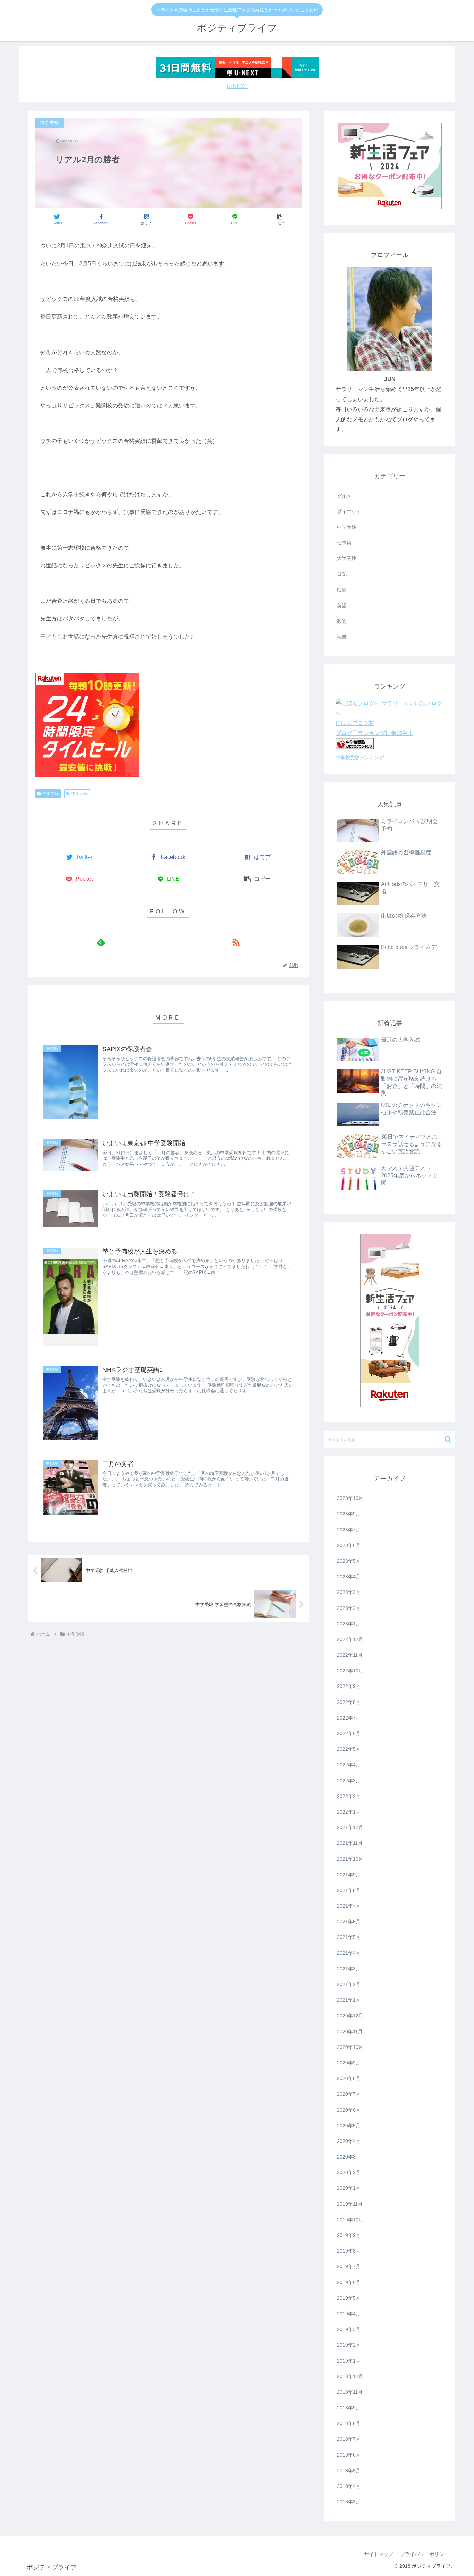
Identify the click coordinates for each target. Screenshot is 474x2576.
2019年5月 (349, 2298)
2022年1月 (349, 1812)
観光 (342, 621)
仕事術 (344, 543)
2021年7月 (349, 1906)
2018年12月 (350, 2376)
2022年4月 (349, 1765)
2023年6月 (349, 1545)
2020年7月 (349, 2094)
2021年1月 (349, 2000)
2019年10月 (350, 2220)
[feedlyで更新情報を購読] (101, 942)
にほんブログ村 (355, 723)
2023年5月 (349, 1561)
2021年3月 (349, 1969)
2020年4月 (349, 2141)
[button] (280, 219)
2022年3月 (349, 1781)
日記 (342, 574)
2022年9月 (349, 1686)
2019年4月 (349, 2314)
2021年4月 (349, 1953)
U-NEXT (237, 86)
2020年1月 (349, 2188)
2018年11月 (350, 2392)
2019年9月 (349, 2235)
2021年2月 (349, 1984)
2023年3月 (349, 1592)
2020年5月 (349, 2126)
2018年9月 (349, 2408)
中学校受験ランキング (360, 758)
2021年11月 (350, 1843)
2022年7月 (349, 1718)
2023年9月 (349, 1514)
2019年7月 (349, 2266)
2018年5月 (349, 2471)
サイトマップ (379, 2554)
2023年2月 (349, 1608)
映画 (342, 590)
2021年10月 (350, 1859)
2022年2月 (349, 1796)
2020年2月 (349, 2172)
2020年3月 (349, 2157)
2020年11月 (350, 2032)
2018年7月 (349, 2439)
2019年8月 (349, 2251)
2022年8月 (349, 1702)
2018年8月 (349, 2423)
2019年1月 (349, 2361)
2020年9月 (349, 2063)
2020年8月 (349, 2078)
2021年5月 (349, 1937)
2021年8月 (349, 1890)
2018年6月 (349, 2455)
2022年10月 (350, 1671)
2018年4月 (349, 2486)
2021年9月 (349, 1875)
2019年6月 (349, 2282)
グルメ (344, 496)
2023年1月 (349, 1624)
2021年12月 (350, 1827)
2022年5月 (349, 1749)
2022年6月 (349, 1733)
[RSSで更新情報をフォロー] (236, 942)
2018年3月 (349, 2502)
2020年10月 (350, 2047)
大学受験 (347, 558)
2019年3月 (349, 2329)
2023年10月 (350, 1498)
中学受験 (51, 794)
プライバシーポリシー (424, 2554)
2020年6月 (349, 2110)
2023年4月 (349, 1577)
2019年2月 (349, 2345)
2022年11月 (350, 1655)
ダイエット (349, 512)
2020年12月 (350, 2016)
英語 (342, 606)
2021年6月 (349, 1922)
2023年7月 (349, 1530)
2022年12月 (350, 1639)
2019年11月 (350, 2204)
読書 (342, 637)
